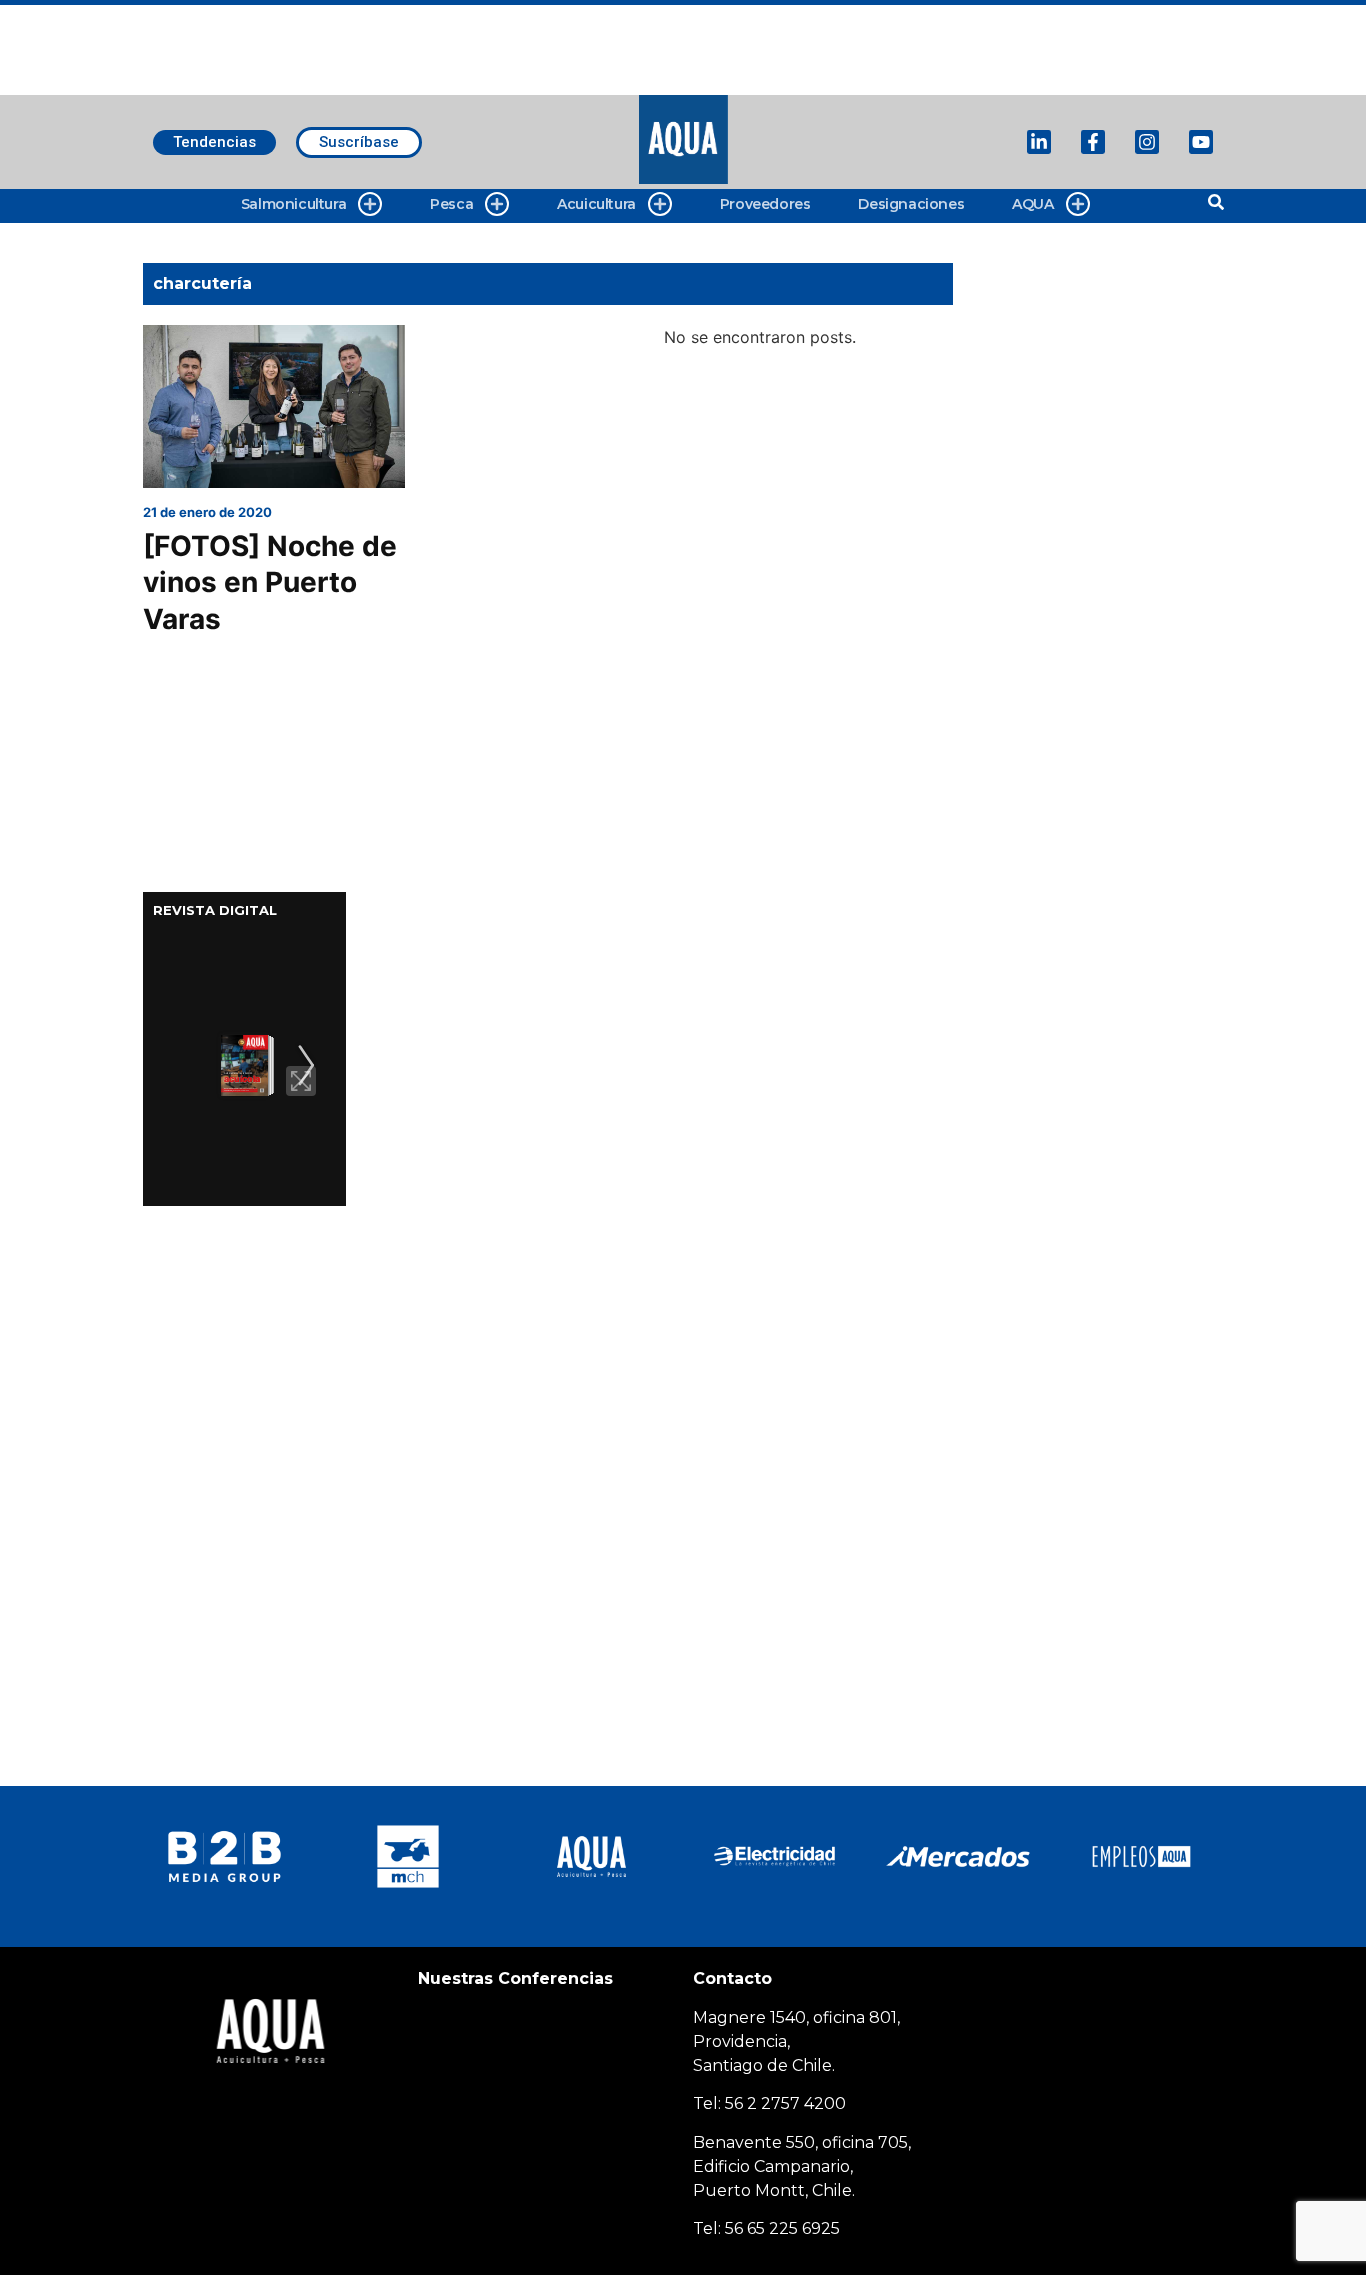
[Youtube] (1201, 142)
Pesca (451, 204)
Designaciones (911, 204)
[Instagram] (1147, 142)
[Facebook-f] (1093, 142)
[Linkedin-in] (1039, 142)
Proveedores (765, 204)
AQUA (1032, 204)
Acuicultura (596, 204)
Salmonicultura (293, 204)
